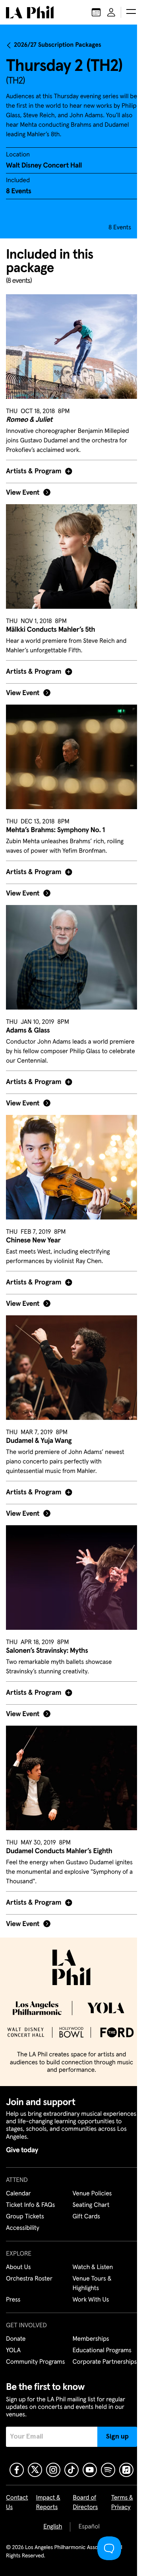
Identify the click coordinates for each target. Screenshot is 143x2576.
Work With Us (88, 2290)
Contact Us (17, 2503)
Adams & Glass (28, 1012)
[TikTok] (69, 2470)
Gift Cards (83, 2207)
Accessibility (23, 2219)
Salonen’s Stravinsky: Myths (47, 1618)
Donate (16, 2330)
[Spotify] (105, 2470)
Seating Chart (88, 2196)
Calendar (18, 2184)
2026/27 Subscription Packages (58, 45)
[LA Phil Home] (30, 12)
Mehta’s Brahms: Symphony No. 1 (55, 816)
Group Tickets (25, 2207)
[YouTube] (87, 2470)
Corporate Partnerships (87, 2357)
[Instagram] (50, 2470)
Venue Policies (89, 2184)
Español (86, 2527)
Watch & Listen (90, 2258)
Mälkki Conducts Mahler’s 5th (50, 620)
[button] (131, 12)
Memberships (88, 2330)
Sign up (111, 2437)
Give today (22, 2141)
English (50, 2527)
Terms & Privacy (118, 2503)
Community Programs (35, 2353)
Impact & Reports (48, 2503)
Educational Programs (99, 2341)
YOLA (13, 2341)
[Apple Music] (124, 2470)
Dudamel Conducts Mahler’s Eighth (59, 1813)
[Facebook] (14, 2470)
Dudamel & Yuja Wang (39, 1412)
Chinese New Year (33, 1217)
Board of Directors (83, 2503)
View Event (23, 488)
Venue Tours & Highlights (89, 2274)
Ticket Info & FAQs (30, 2196)
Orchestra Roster (29, 2269)
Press (13, 2290)
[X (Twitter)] (32, 2470)
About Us (18, 2258)
